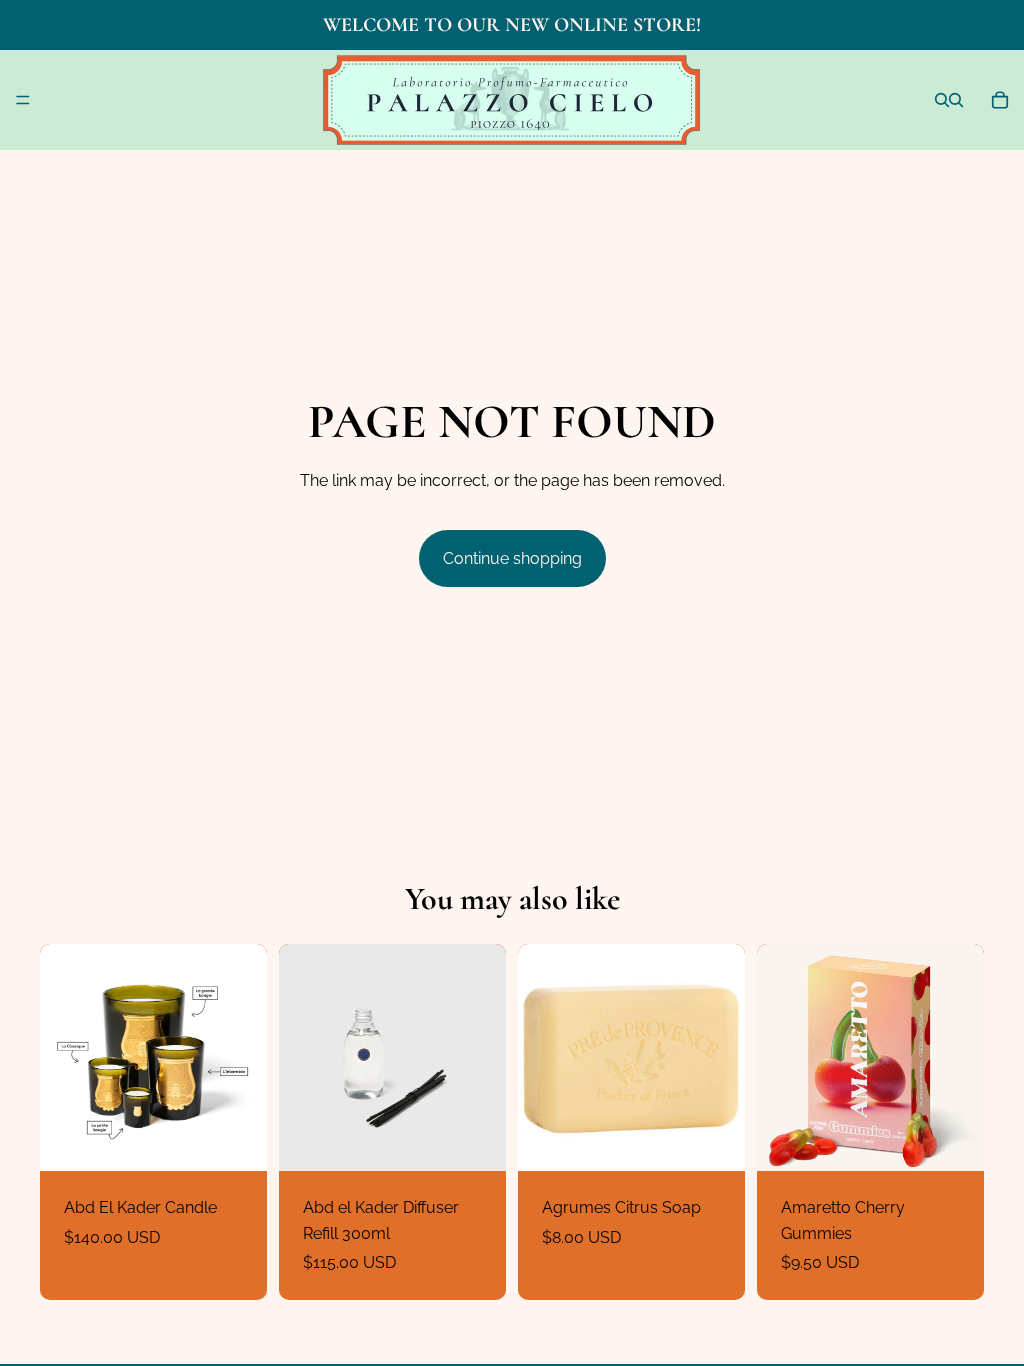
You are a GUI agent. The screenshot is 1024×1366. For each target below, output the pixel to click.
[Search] (942, 100)
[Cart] (1000, 100)
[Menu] (23, 100)
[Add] (475, 1140)
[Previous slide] (62, 1058)
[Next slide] (245, 1058)
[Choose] (236, 1140)
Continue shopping (512, 558)
